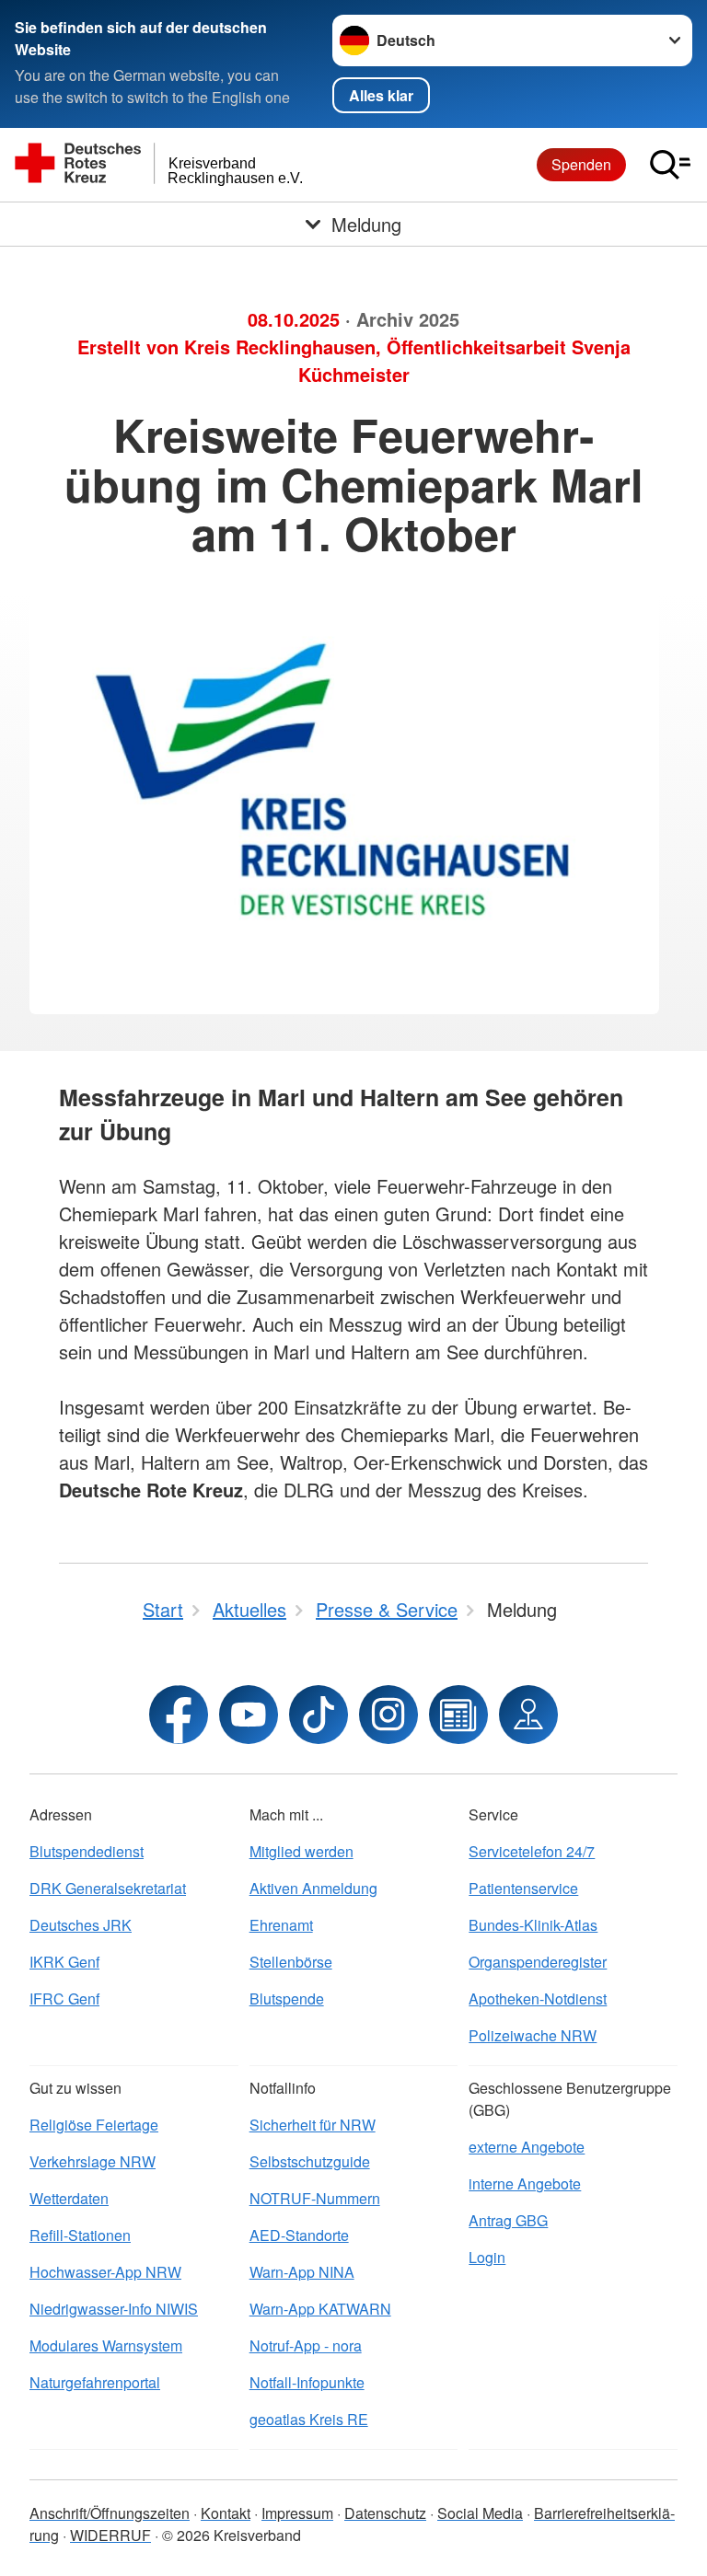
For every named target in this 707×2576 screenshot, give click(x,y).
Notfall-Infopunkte (307, 2382)
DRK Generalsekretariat (108, 1888)
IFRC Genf (64, 1998)
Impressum (297, 2513)
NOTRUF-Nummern (315, 2198)
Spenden (581, 164)
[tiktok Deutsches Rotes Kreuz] (319, 1715)
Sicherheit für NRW (313, 2125)
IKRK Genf (64, 1962)
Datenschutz (385, 2513)
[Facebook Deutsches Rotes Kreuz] (179, 1715)
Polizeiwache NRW (533, 2035)
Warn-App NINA (302, 2272)
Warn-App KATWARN (320, 2309)
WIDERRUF (110, 2535)
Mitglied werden (301, 1851)
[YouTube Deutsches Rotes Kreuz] (249, 1715)
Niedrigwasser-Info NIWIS (114, 2309)
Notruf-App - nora (306, 2345)
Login (487, 2257)
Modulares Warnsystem (106, 2345)
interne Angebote (525, 2183)
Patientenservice (523, 1888)
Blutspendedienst (87, 1851)
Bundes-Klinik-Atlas (533, 1925)
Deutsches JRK (81, 1925)
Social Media (480, 2513)
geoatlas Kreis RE (309, 2419)
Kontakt (226, 2513)
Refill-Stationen (80, 2235)
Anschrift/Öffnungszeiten (110, 2513)
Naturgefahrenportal (95, 2382)
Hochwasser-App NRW (105, 2272)
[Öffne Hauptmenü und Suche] (670, 165)
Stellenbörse (291, 1962)
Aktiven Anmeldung (313, 1888)
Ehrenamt (281, 1925)
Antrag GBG (508, 2220)
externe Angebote (527, 2147)
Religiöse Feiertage (94, 2125)
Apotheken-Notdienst (538, 1998)
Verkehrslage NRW (93, 2161)
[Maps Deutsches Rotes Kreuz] (528, 1715)
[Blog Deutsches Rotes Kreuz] (458, 1715)
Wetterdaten (69, 2198)
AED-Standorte (299, 2235)
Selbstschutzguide (310, 2161)
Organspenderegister (538, 1962)
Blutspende (287, 1998)
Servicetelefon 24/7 (532, 1851)
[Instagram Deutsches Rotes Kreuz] (388, 1715)
